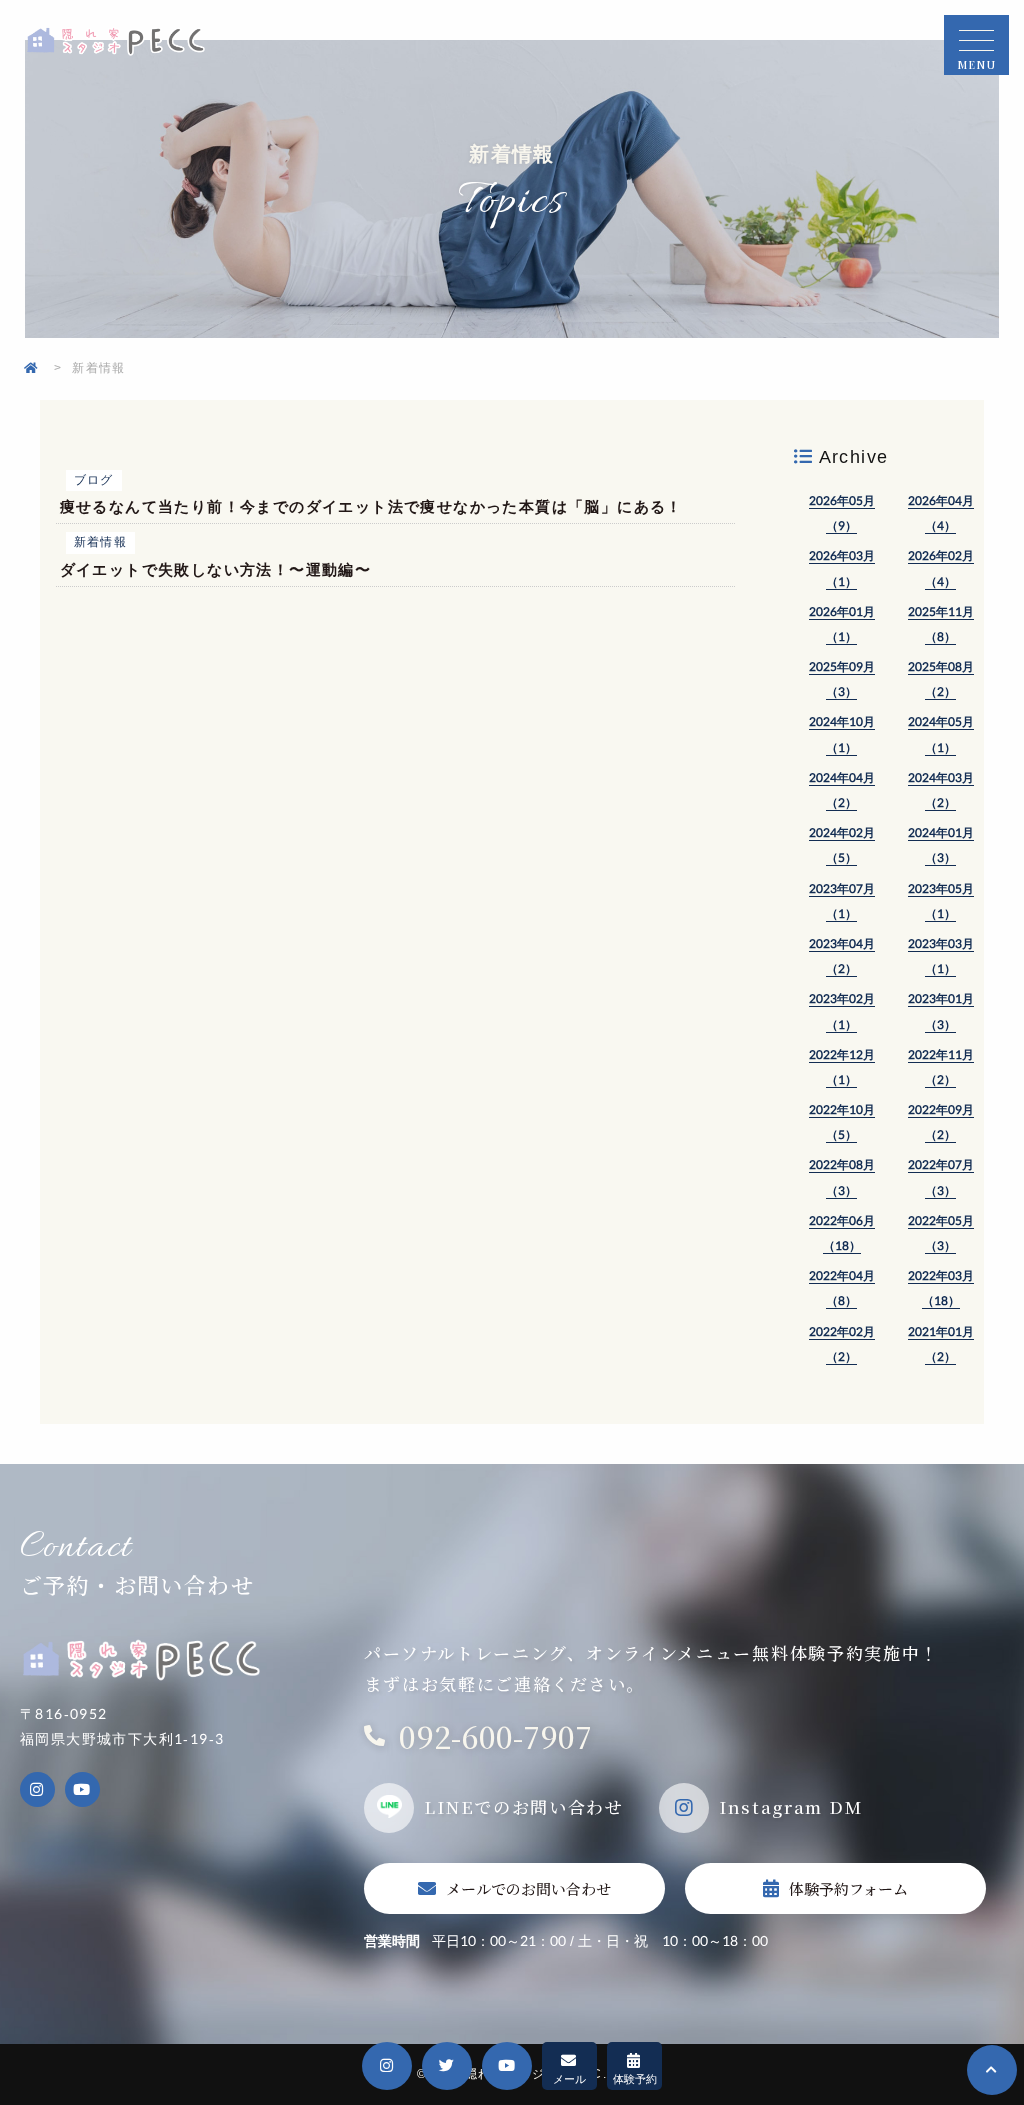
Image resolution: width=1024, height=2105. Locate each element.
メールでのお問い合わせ (528, 1888)
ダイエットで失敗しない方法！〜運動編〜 (216, 569)
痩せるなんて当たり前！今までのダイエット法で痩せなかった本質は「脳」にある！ (371, 506)
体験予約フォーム (848, 1888)
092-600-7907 (495, 1736)
